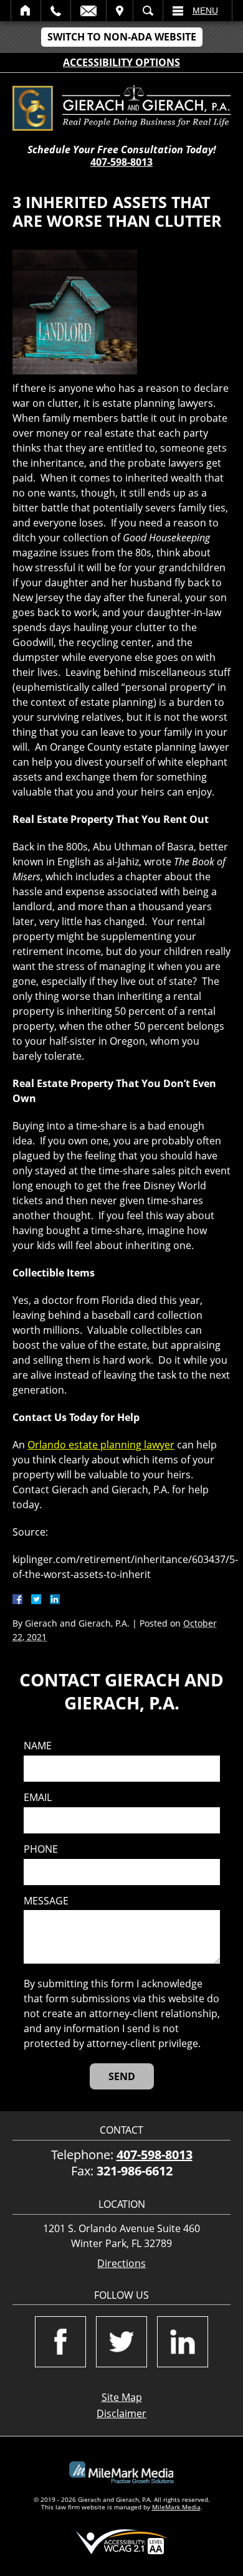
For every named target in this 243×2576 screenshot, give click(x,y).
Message (46, 1901)
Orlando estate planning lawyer (101, 1445)
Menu (205, 11)
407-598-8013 (121, 162)
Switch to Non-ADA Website (122, 37)
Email (88, 11)
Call (56, 11)
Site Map (122, 2397)
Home (26, 11)
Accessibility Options (121, 62)
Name (38, 1746)
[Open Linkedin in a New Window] (183, 2342)
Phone (41, 1849)
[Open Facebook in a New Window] (60, 2342)
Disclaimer (121, 2413)
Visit (120, 11)
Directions (121, 2264)
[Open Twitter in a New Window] (121, 2342)
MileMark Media (176, 2507)
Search (148, 11)
